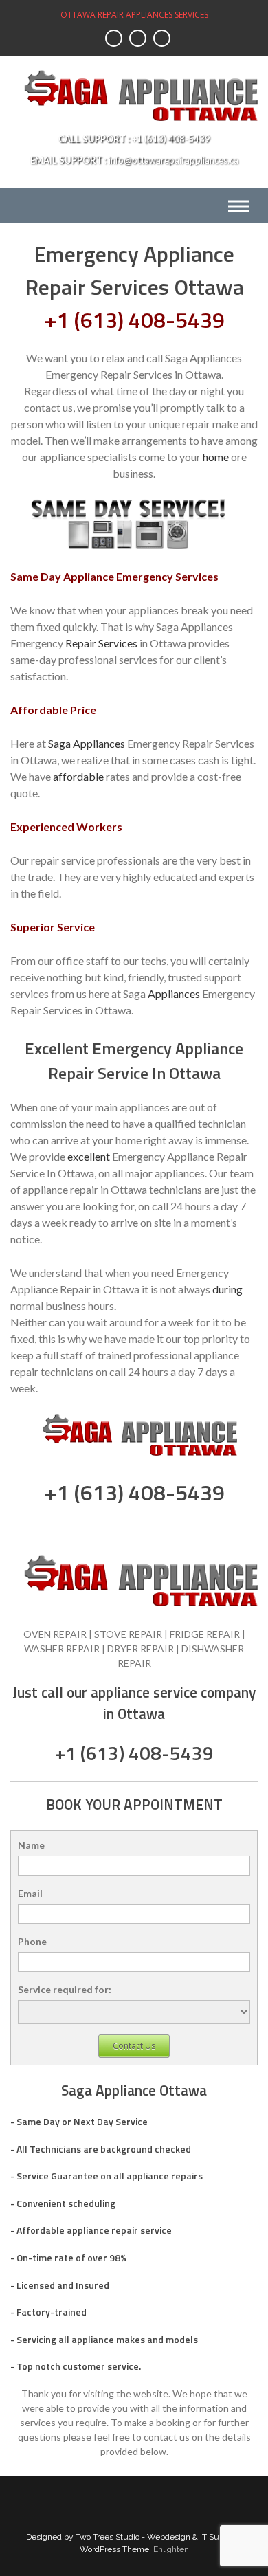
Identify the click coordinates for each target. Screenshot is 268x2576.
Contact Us (134, 2046)
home (216, 457)
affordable (78, 776)
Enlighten (171, 2549)
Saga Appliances (87, 743)
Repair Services (101, 643)
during (227, 1289)
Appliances (174, 993)
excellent (89, 1156)
